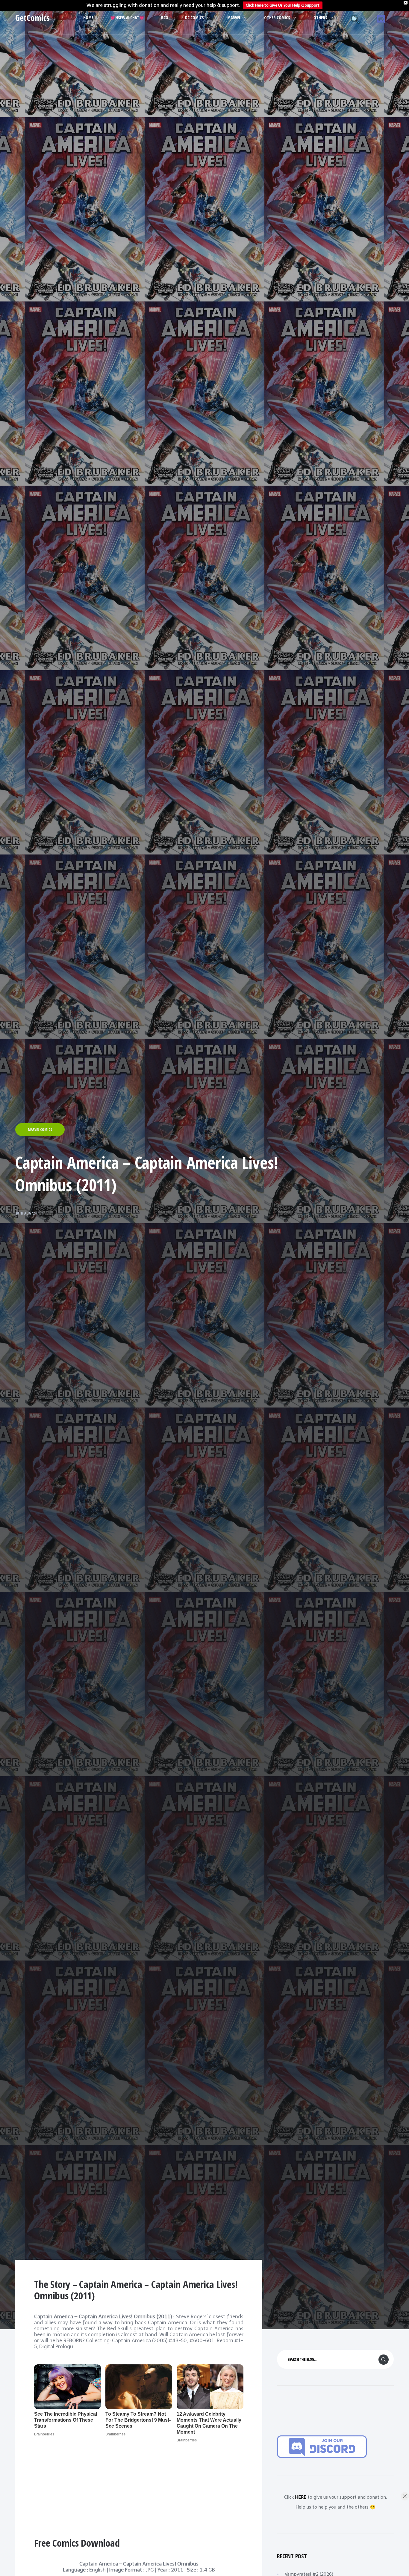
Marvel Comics (40, 1130)
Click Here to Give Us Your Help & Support (283, 5)
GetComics (32, 18)
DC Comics (194, 18)
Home (88, 18)
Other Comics (277, 18)
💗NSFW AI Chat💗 (127, 18)
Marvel (234, 18)
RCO (165, 18)
